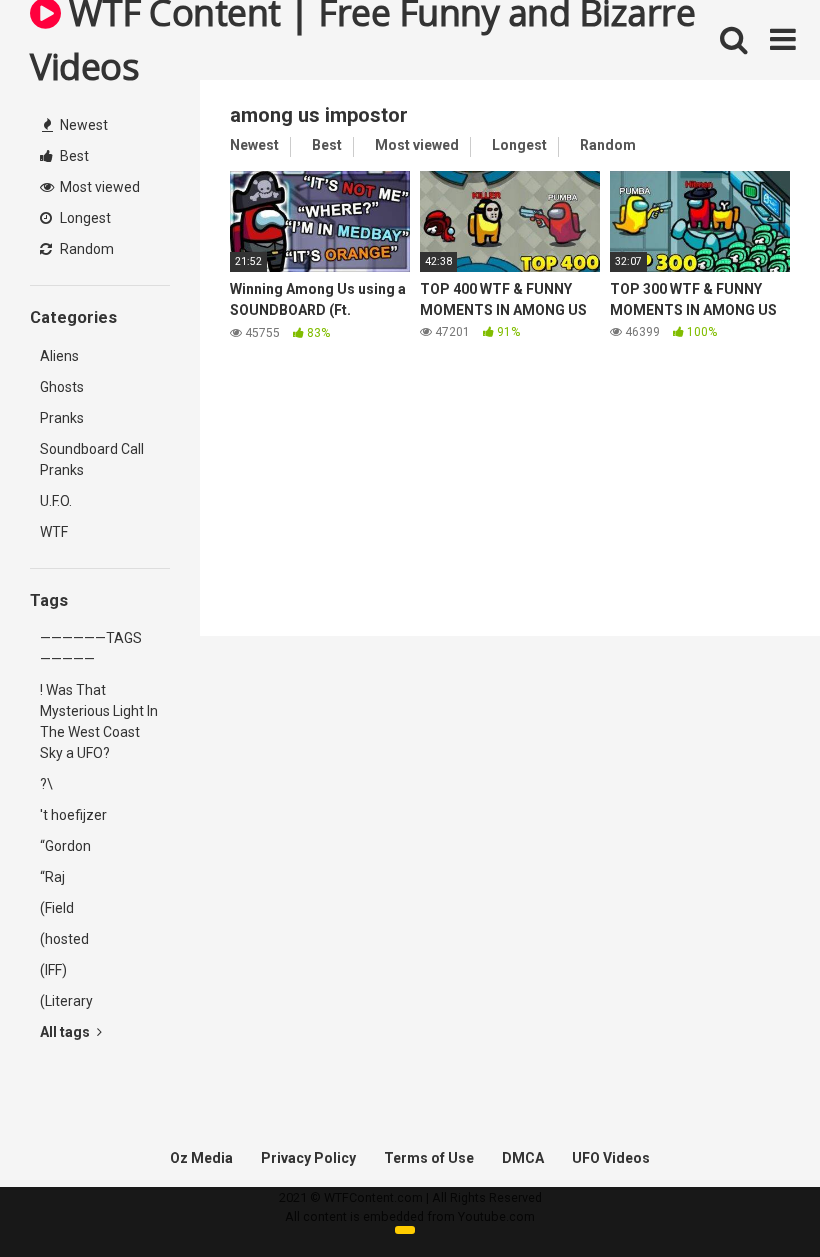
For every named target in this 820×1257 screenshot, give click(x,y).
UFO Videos (611, 1158)
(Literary (66, 1001)
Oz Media (201, 1158)
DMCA (523, 1158)
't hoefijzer (73, 815)
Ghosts (62, 387)
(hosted (64, 939)
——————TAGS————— (91, 648)
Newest (82, 125)
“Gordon (65, 846)
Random (85, 249)
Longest (84, 218)
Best (73, 156)
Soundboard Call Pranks (92, 459)
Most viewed (98, 187)
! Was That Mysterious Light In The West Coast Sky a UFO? (99, 721)
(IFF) (53, 970)
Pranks (62, 418)
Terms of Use (429, 1158)
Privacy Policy (308, 1158)
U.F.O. (56, 501)
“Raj (52, 877)
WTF (54, 532)
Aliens (59, 356)
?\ (46, 784)
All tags (66, 1032)
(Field (57, 908)
